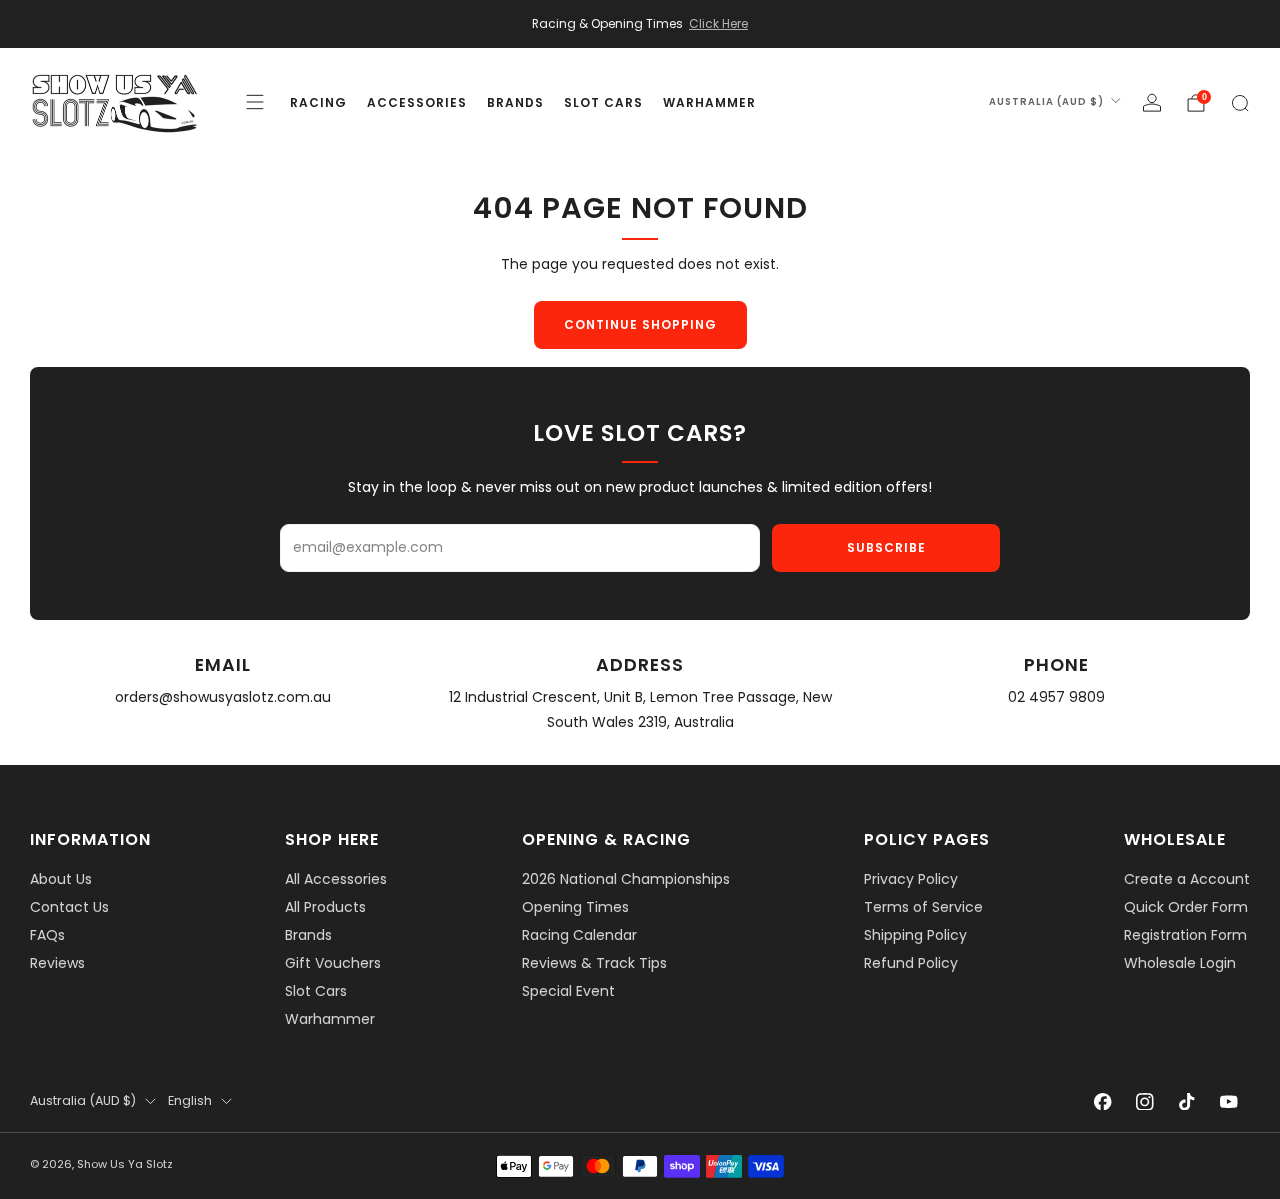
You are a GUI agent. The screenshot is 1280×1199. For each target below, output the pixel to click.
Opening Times (575, 907)
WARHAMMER (709, 102)
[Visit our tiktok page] (1187, 1101)
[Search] (1240, 103)
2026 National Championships (626, 879)
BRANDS (515, 102)
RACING (318, 102)
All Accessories (336, 879)
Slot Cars (316, 991)
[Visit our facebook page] (1103, 1101)
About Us (61, 879)
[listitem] (640, 24)
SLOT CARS (603, 102)
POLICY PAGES (927, 839)
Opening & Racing (606, 839)
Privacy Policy (911, 879)
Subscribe (886, 547)
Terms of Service (923, 907)
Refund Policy (911, 963)
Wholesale (1175, 839)
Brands (308, 935)
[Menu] (255, 102)
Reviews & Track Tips (594, 963)
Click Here (718, 24)
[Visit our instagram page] (1145, 1101)
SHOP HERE (332, 839)
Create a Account (1187, 879)
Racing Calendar (579, 935)
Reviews (57, 963)
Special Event (568, 991)
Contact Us (69, 907)
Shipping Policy (915, 935)
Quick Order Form (1186, 907)
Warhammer (330, 1019)
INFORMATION (90, 839)
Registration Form (1185, 935)
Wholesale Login (1180, 963)
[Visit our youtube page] (1229, 1101)
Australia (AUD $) (1046, 101)
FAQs (47, 935)
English (190, 1100)
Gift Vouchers (333, 963)
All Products (325, 907)
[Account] (1152, 103)
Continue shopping (640, 324)
